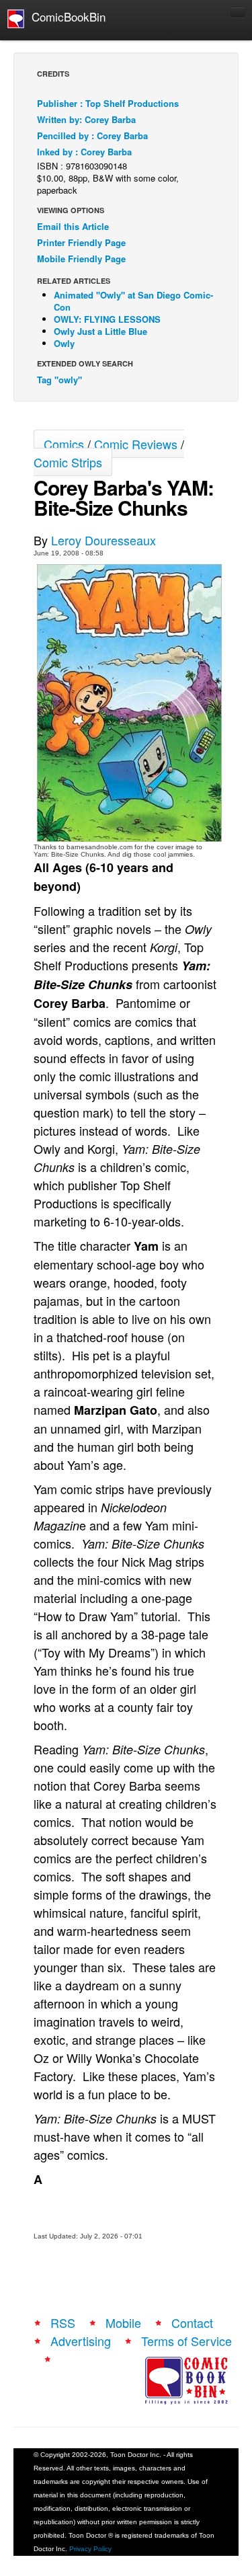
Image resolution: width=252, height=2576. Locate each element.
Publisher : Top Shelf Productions (108, 103)
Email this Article (73, 226)
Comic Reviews (136, 444)
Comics (64, 444)
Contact (192, 2323)
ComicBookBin (65, 16)
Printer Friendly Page (81, 242)
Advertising (81, 2341)
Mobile (123, 2323)
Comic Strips (68, 462)
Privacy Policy (90, 2549)
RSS (63, 2323)
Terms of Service (186, 2341)
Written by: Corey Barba (86, 119)
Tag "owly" (59, 380)
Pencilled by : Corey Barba (92, 135)
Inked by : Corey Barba (84, 152)
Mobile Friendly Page (81, 259)
